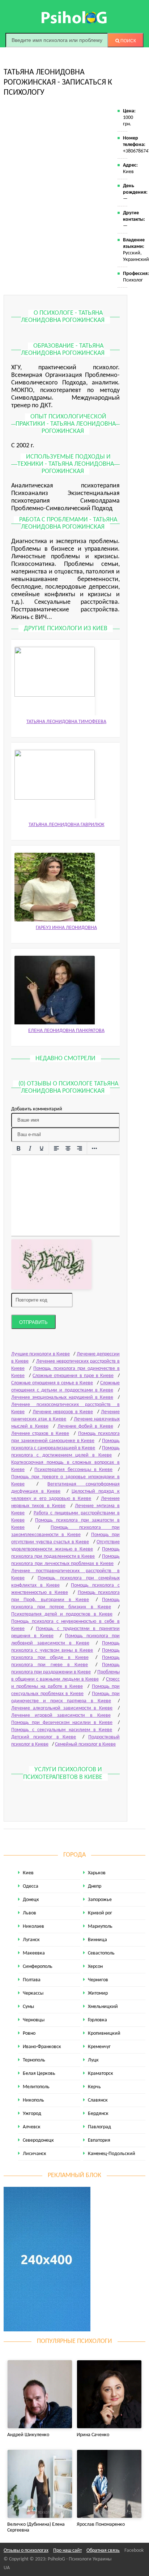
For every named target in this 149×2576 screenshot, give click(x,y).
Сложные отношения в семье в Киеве (52, 1383)
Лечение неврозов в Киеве (63, 1412)
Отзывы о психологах (26, 2551)
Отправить (33, 1322)
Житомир (98, 1993)
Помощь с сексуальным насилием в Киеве (62, 1730)
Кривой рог (100, 1913)
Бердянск (98, 2114)
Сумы (28, 2007)
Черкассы (33, 1993)
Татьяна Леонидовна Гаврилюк (67, 825)
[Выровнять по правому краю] (80, 1149)
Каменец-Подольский (112, 2154)
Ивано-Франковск (42, 2047)
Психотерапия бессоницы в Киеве (73, 1470)
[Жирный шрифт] (18, 1149)
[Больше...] (94, 1149)
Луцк (93, 2060)
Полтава (32, 1980)
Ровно (29, 2033)
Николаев (33, 1926)
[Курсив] (30, 1149)
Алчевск (32, 2127)
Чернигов (98, 1980)
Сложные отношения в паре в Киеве (73, 1376)
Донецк (31, 1900)
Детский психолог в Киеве (44, 1737)
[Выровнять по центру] (68, 1149)
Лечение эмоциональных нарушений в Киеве (62, 1397)
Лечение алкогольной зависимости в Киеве (62, 1708)
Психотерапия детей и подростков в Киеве (62, 1614)
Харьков (97, 1873)
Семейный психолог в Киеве (85, 1744)
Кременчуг (99, 2047)
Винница (97, 1940)
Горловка (97, 2020)
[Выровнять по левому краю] (56, 1149)
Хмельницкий (103, 2007)
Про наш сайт (67, 2551)
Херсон (95, 1967)
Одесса (31, 1886)
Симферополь (38, 1967)
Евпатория (99, 2140)
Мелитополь (36, 2087)
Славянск (98, 2100)
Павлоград (99, 2127)
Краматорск (101, 2074)
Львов (29, 1913)
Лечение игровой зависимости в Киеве (61, 1715)
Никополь (33, 2100)
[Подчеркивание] (42, 1149)
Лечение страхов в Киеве (40, 1434)
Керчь (94, 2087)
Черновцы (34, 2020)
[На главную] (74, 17)
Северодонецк (38, 2140)
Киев (28, 1873)
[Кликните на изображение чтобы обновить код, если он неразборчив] (51, 1265)
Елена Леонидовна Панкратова (66, 1031)
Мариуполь (100, 1926)
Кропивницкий (104, 2033)
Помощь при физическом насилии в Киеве (62, 1723)
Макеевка (34, 1953)
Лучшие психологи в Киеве (41, 1354)
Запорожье (100, 1900)
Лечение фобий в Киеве (85, 1426)
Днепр (95, 1886)
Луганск (31, 1940)
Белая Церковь (39, 2074)
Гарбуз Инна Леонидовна (66, 928)
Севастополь (101, 1953)
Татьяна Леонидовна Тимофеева (66, 722)
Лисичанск (35, 2154)
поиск (128, 41)
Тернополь (34, 2060)
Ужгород (32, 2114)
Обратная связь (103, 2551)
